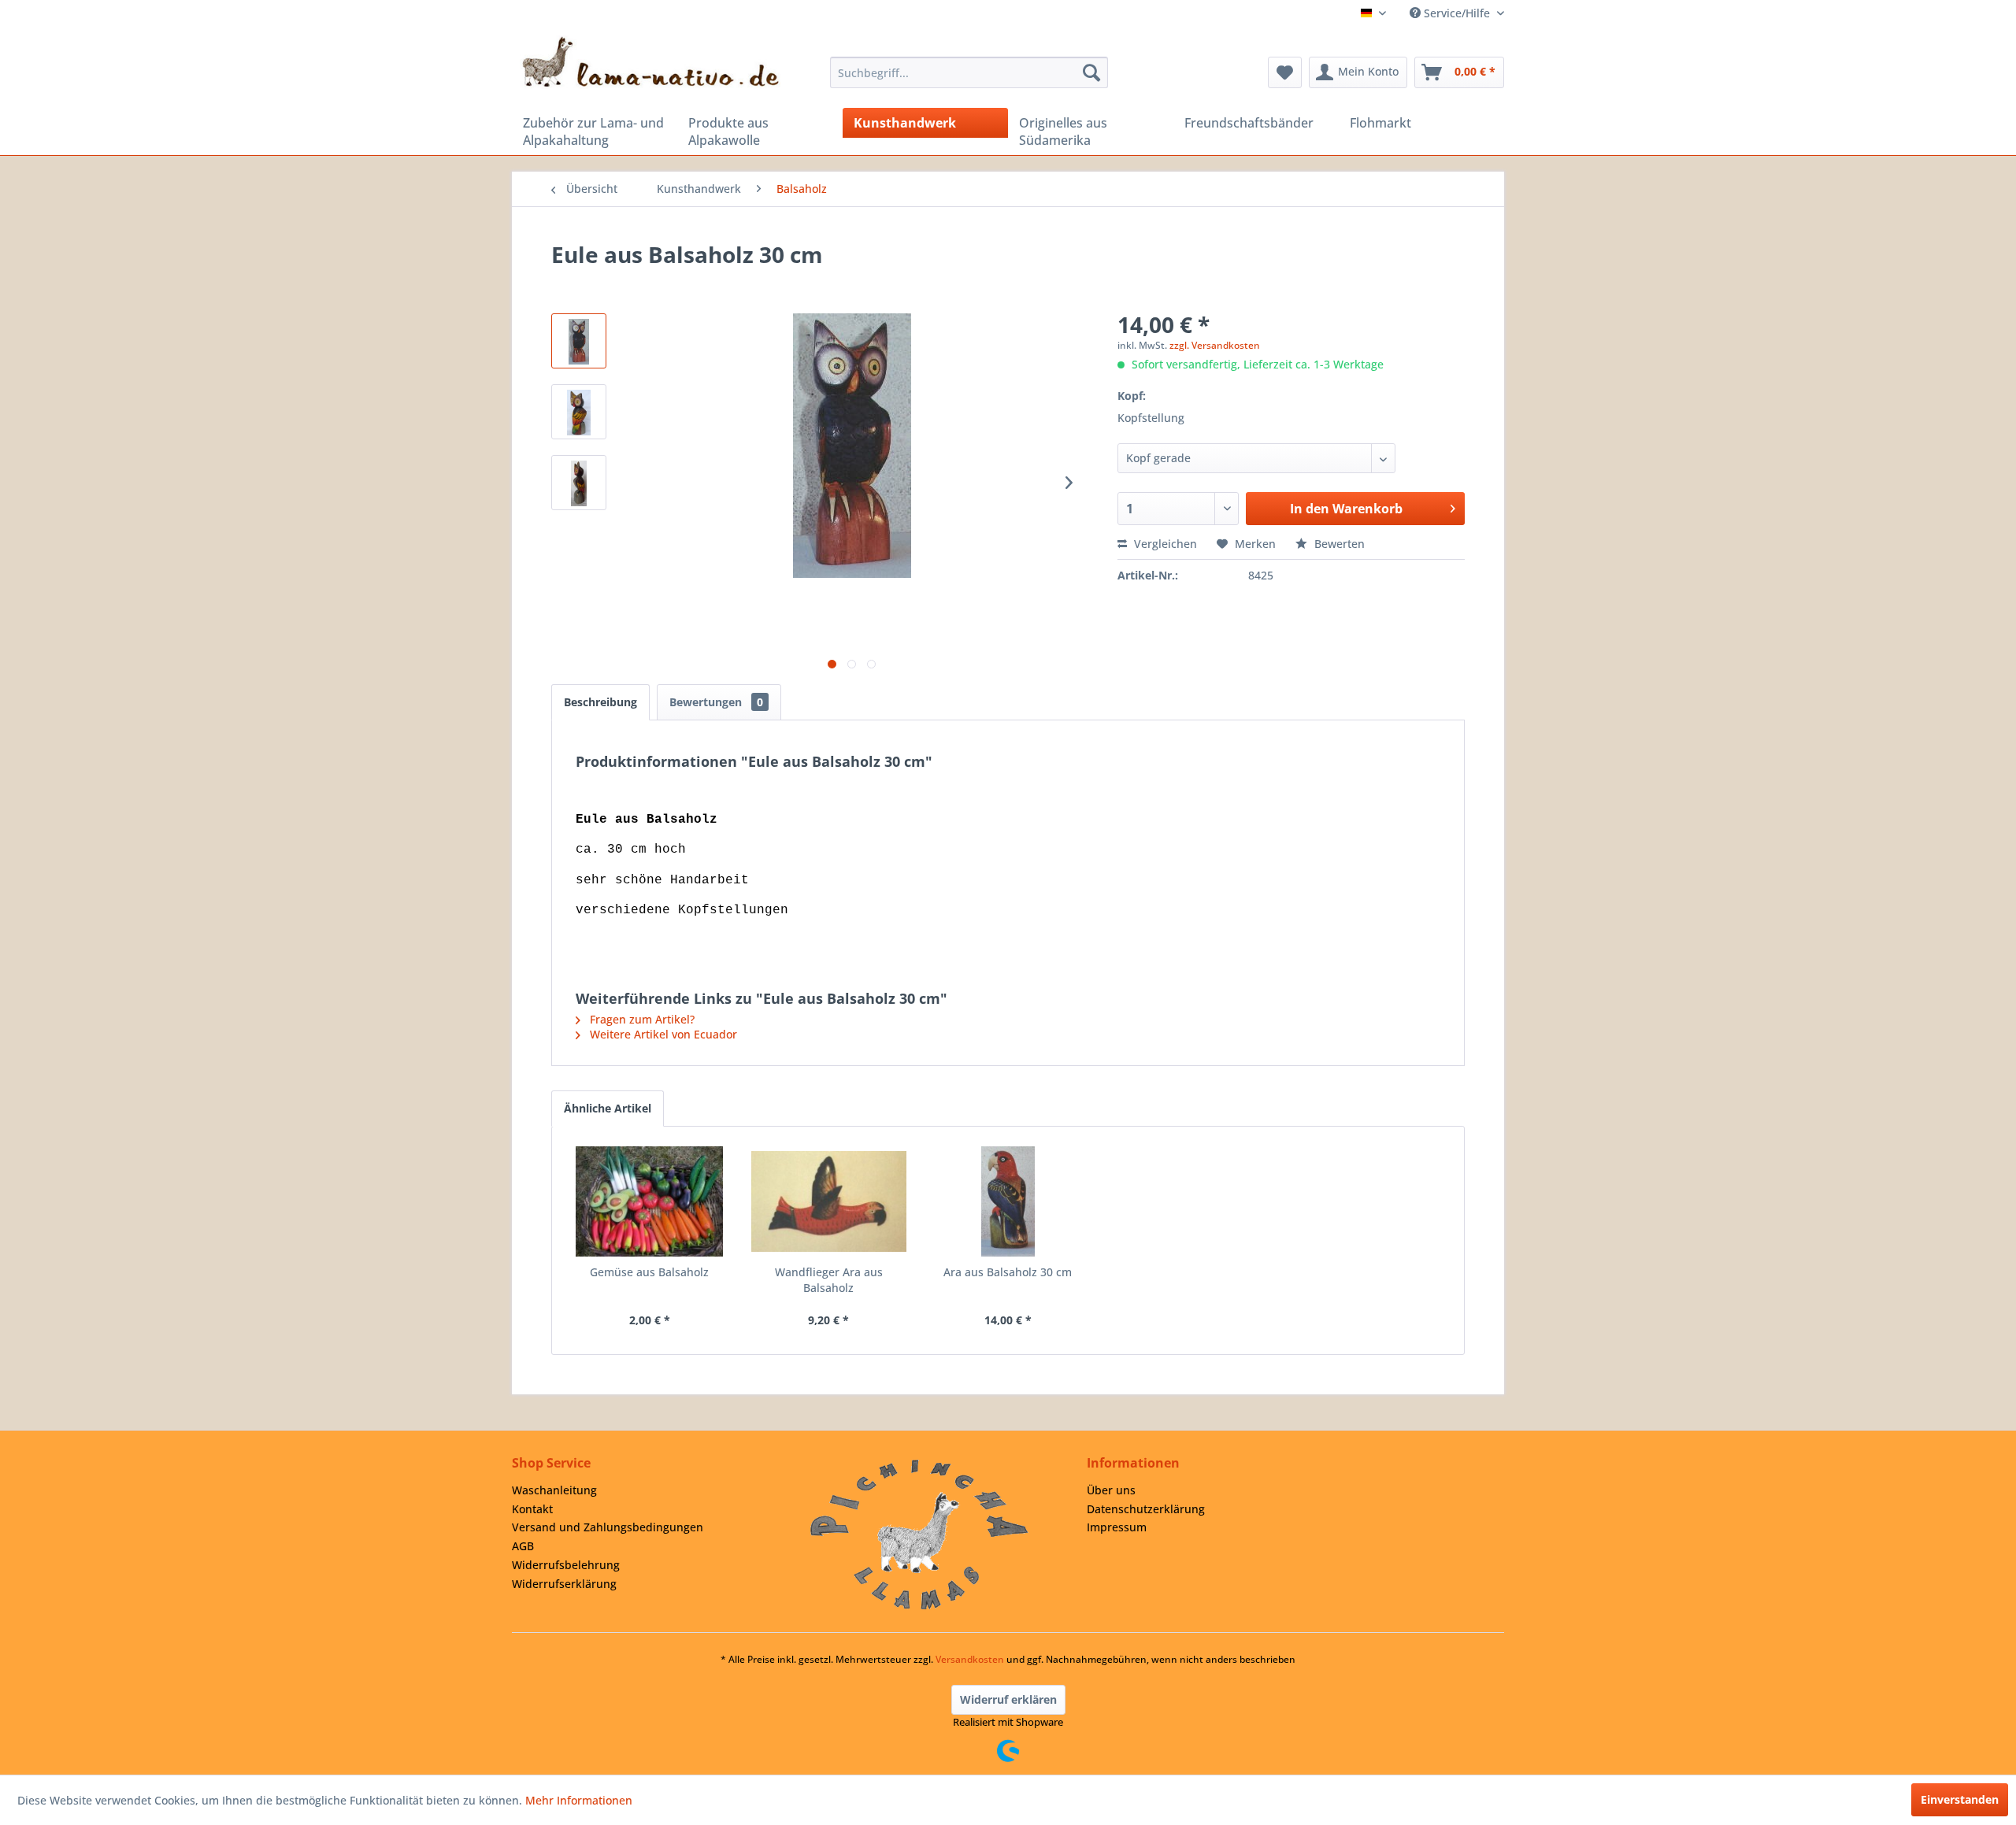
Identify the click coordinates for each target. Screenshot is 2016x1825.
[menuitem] (969, 72)
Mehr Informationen (579, 1800)
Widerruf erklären (1008, 1699)
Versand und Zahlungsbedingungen (608, 1527)
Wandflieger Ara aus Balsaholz (829, 1280)
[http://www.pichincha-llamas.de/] (919, 1534)
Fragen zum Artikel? (641, 1019)
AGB (523, 1546)
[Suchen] (1091, 72)
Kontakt (532, 1509)
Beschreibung (600, 702)
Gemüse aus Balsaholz (649, 1272)
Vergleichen (1164, 544)
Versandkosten (970, 1659)
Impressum (1117, 1527)
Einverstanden (1960, 1799)
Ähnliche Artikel (608, 1108)
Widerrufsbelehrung (566, 1565)
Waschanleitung (554, 1490)
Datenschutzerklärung (1146, 1509)
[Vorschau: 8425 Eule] (579, 341)
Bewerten (1338, 544)
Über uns (1111, 1490)
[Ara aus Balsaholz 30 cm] (1008, 1201)
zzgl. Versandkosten (1215, 345)
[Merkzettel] (1285, 72)
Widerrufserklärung (564, 1584)
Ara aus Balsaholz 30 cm (1008, 1272)
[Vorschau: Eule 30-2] (579, 483)
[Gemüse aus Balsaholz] (650, 1201)
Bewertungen (716, 702)
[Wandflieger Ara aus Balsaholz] (829, 1201)
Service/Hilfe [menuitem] (1457, 13)
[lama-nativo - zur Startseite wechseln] (650, 62)
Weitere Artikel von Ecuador (662, 1034)
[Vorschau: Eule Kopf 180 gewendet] (579, 412)
